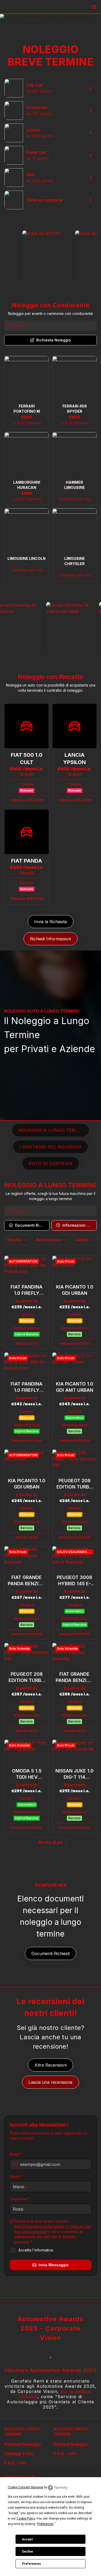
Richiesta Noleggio (23, 2444)
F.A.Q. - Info (15, 2463)
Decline (27, 2552)
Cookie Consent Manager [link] (26, 2487)
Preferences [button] (45, 2524)
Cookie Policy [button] (26, 2519)
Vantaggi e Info (19, 2454)
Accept (27, 2539)
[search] (56, 326)
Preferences (31, 2564)
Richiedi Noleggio (71, 2444)
